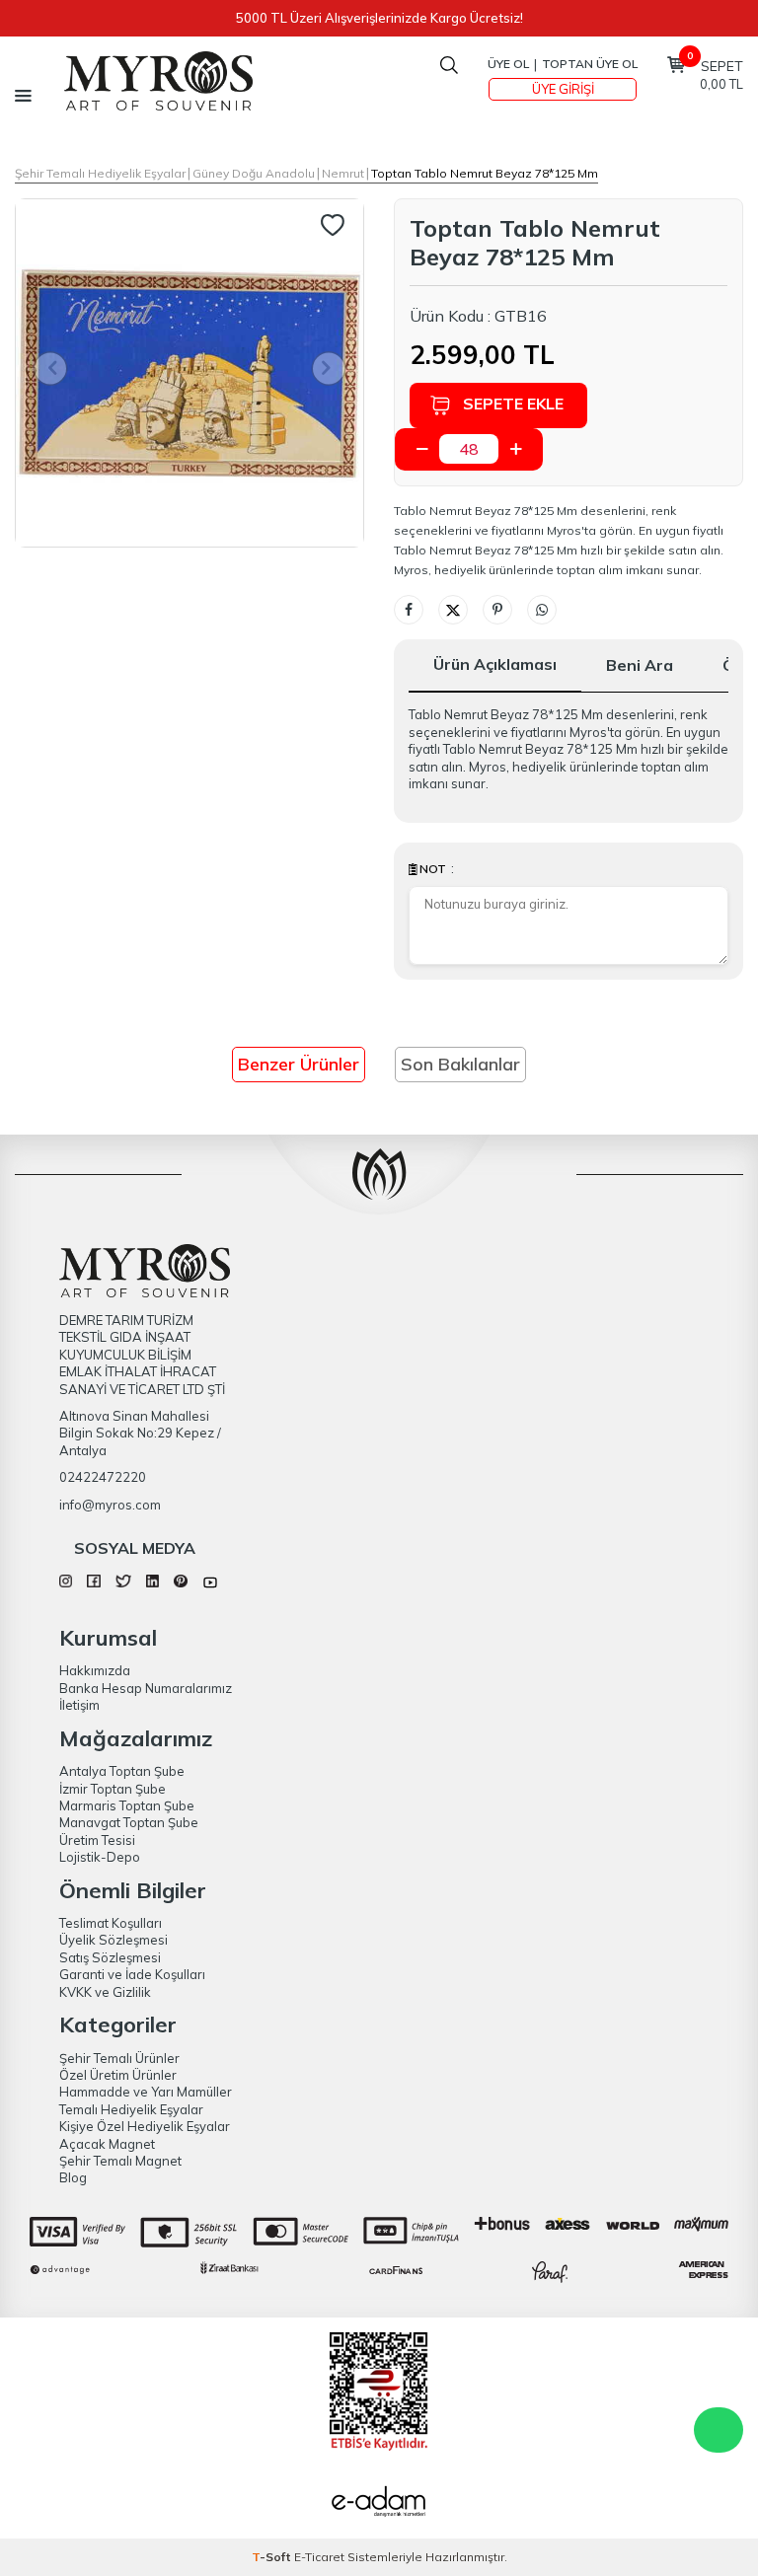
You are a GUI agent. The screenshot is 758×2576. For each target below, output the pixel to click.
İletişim (79, 1705)
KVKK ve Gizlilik (105, 1992)
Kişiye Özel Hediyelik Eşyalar (145, 2126)
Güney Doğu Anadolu (254, 173)
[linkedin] (152, 1582)
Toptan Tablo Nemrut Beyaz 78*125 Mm (485, 173)
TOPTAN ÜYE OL (590, 64)
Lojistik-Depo (100, 1857)
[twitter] (123, 1582)
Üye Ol (508, 64)
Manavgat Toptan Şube (129, 1822)
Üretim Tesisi (97, 1840)
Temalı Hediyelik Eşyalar (131, 2109)
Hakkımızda (95, 1670)
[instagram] (66, 1582)
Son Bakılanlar (460, 1064)
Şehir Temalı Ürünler (119, 2058)
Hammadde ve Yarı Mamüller (146, 2092)
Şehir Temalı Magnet (120, 2161)
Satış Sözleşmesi (110, 1957)
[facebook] (93, 1582)
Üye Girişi (563, 89)
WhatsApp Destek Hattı (719, 2430)
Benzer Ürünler (299, 1064)
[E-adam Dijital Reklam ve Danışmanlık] (379, 2504)
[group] (189, 373)
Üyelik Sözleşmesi (114, 1940)
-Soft (273, 2557)
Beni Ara (640, 665)
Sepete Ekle (513, 404)
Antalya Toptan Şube (122, 1771)
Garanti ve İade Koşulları (132, 1974)
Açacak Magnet (107, 2144)
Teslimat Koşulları (111, 1923)
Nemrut (343, 173)
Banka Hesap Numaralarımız (146, 1688)
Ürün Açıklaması (495, 664)
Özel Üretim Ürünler (118, 2075)
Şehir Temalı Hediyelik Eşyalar (100, 173)
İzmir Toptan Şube (113, 1789)
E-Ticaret (319, 2557)
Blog (73, 2177)
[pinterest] (180, 1582)
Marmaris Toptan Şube (127, 1805)
